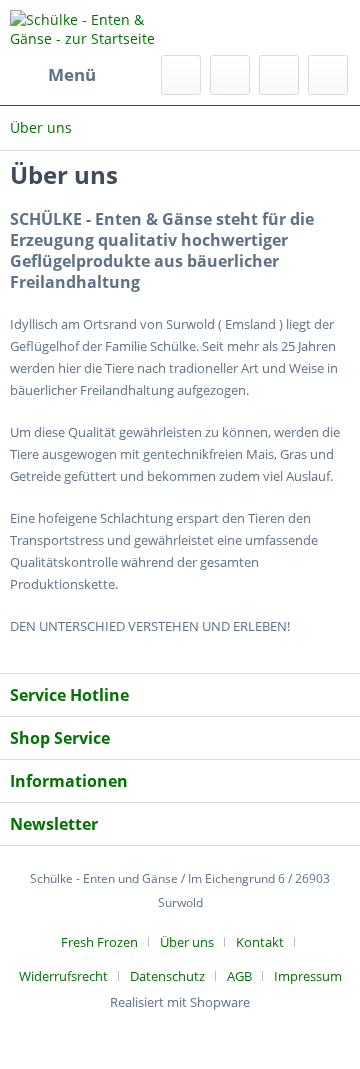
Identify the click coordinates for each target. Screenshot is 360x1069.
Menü (72, 74)
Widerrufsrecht (63, 976)
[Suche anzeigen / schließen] (181, 75)
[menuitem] (53, 75)
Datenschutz (167, 976)
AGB (239, 976)
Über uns (187, 942)
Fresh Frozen (99, 942)
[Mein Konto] (279, 75)
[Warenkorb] (328, 75)
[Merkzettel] (230, 75)
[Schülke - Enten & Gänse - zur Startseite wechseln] (95, 27)
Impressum (308, 976)
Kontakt (260, 942)
